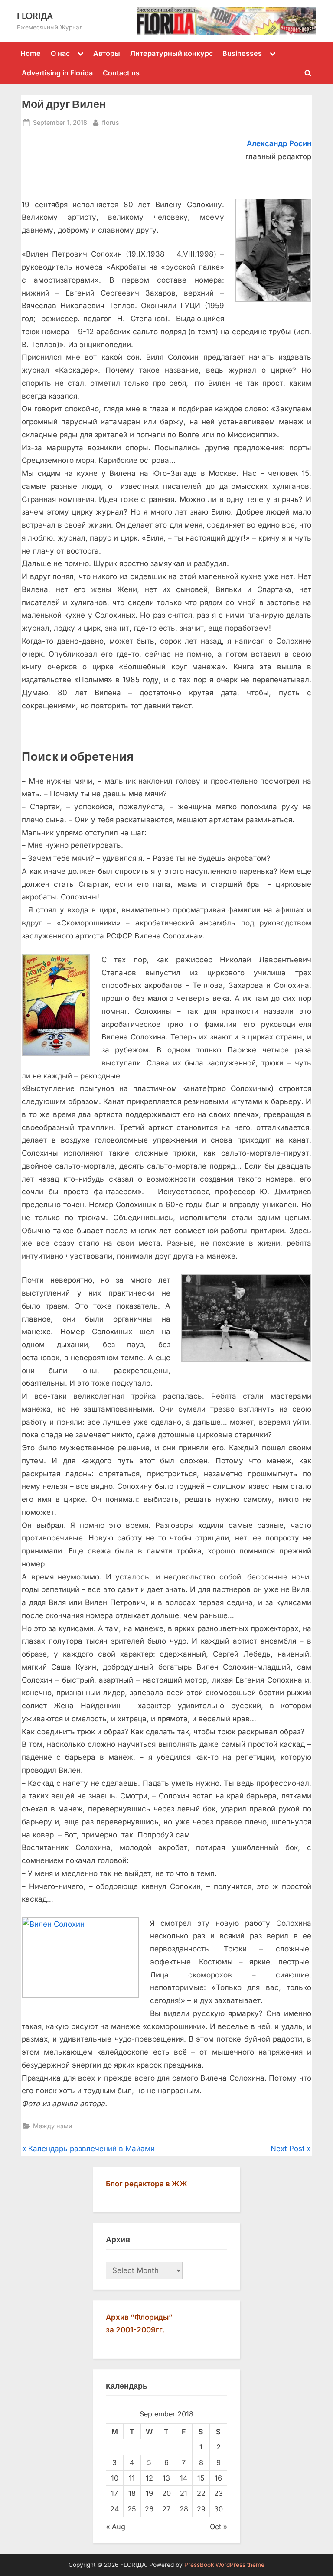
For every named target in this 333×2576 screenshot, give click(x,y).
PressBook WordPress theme (224, 2565)
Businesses (242, 53)
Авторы (107, 53)
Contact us (121, 73)
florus (111, 122)
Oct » (219, 2527)
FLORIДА (35, 16)
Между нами (53, 2126)
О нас (60, 53)
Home (31, 53)
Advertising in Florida (57, 73)
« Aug (116, 2527)
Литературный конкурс (171, 53)
